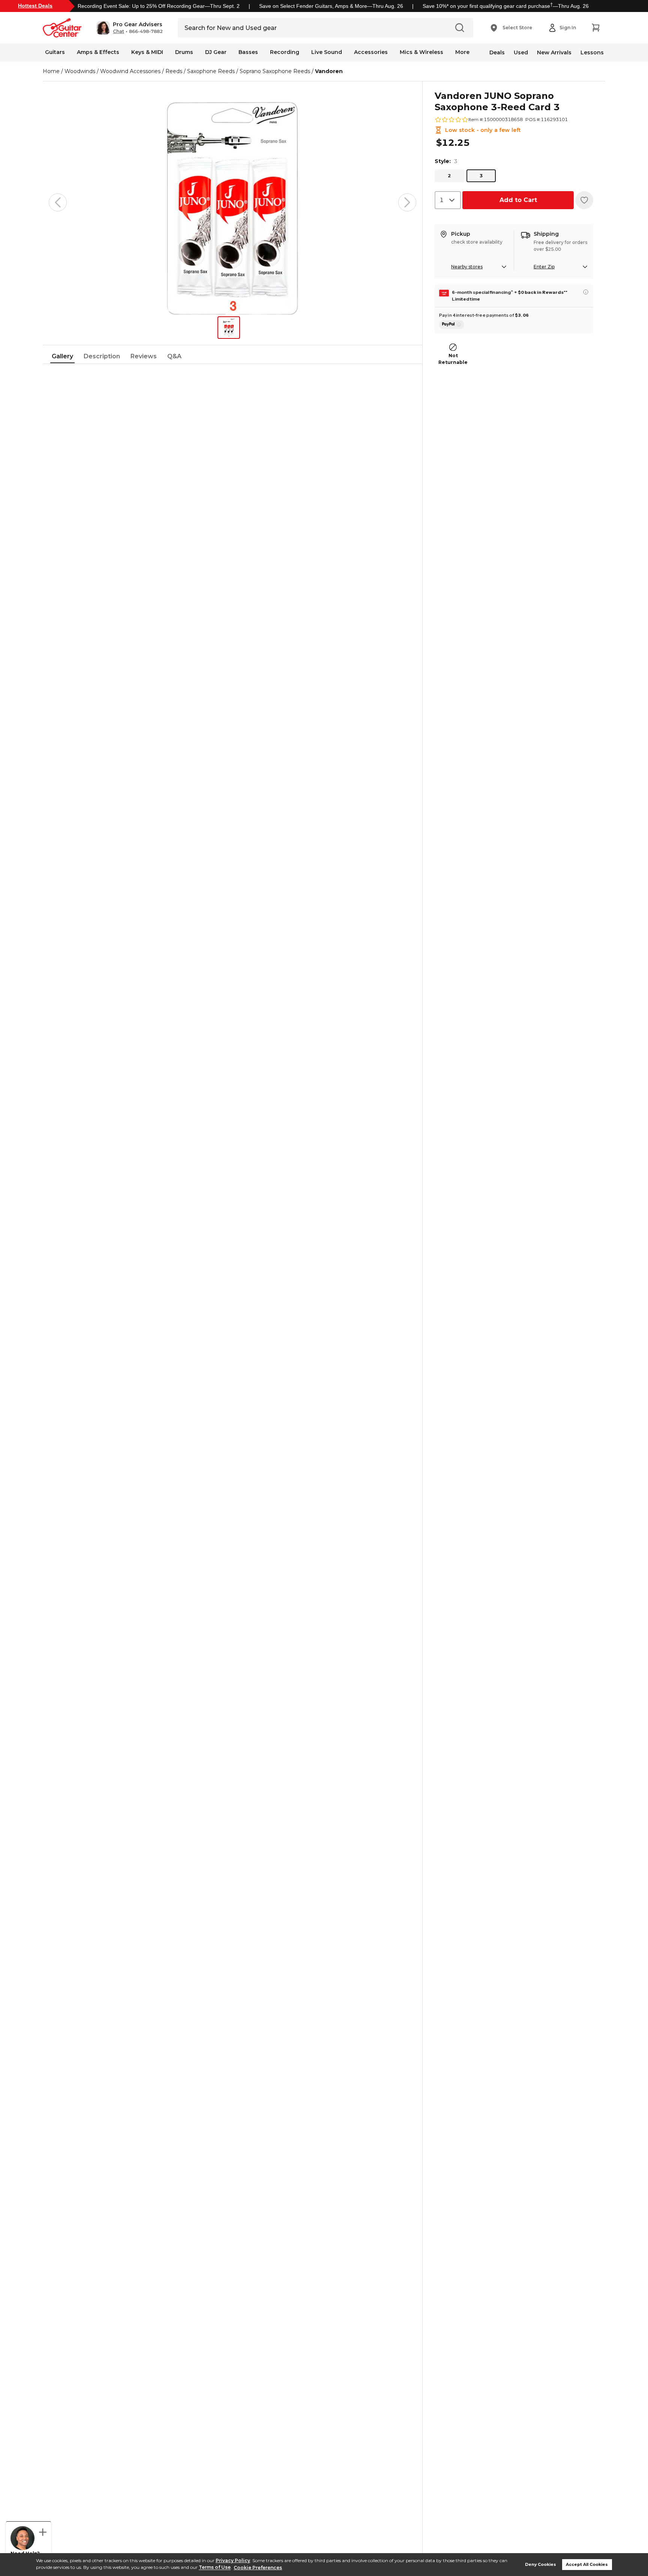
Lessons (592, 52)
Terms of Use (215, 2568)
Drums (184, 52)
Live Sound (327, 52)
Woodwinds (80, 71)
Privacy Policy (233, 2560)
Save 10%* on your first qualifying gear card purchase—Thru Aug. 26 (506, 6)
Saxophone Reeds (211, 71)
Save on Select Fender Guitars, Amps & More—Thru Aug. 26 (331, 6)
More (462, 52)
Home (51, 71)
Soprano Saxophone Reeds (275, 71)
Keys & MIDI (147, 52)
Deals (497, 52)
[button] (130, 28)
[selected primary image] (232, 202)
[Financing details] (586, 292)
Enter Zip (544, 267)
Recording (285, 52)
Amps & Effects (98, 52)
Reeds (174, 71)
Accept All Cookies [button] (587, 2565)
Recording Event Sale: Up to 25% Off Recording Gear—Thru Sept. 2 (159, 6)
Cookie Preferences (258, 2568)
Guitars (55, 52)
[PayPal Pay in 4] (452, 325)
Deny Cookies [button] (541, 2565)
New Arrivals (554, 52)
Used (521, 52)
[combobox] (448, 200)
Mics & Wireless (421, 52)
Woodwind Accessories (130, 71)
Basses (248, 52)
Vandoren (329, 71)
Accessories (371, 52)
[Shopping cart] (595, 28)
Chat (118, 31)
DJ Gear (216, 52)
